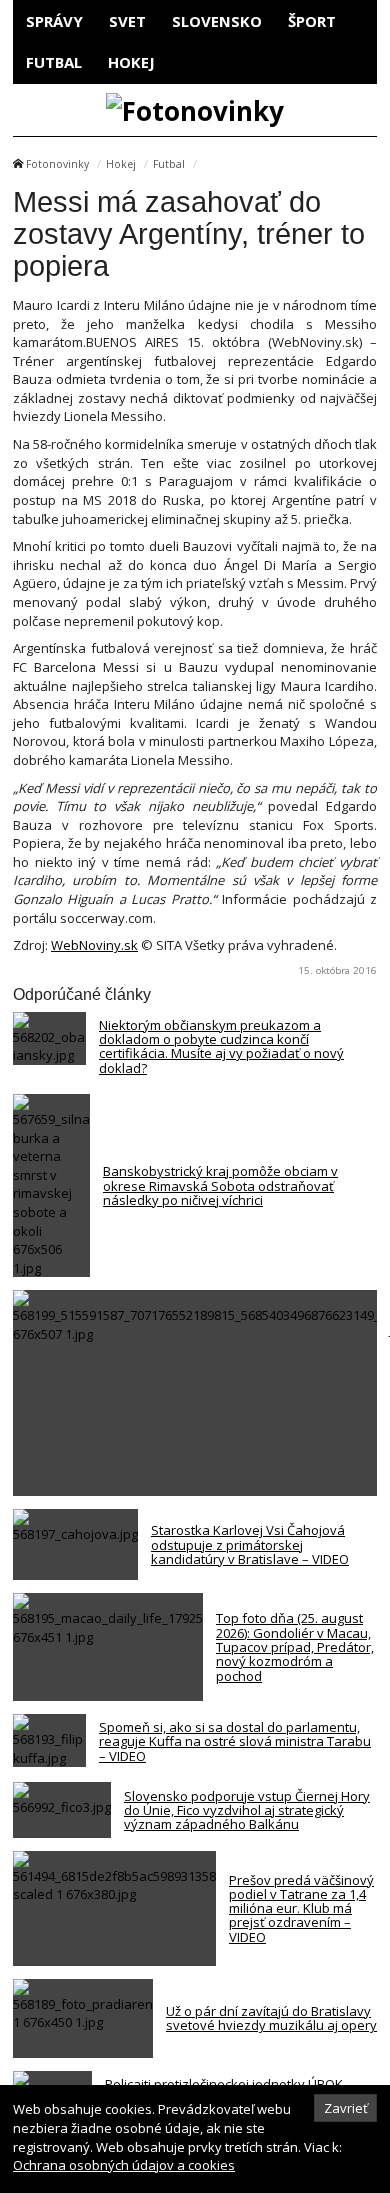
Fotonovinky (57, 164)
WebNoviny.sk (94, 945)
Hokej (131, 62)
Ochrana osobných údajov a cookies (124, 2165)
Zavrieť (346, 2108)
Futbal (54, 62)
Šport (312, 21)
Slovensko (217, 21)
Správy (54, 21)
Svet (127, 21)
